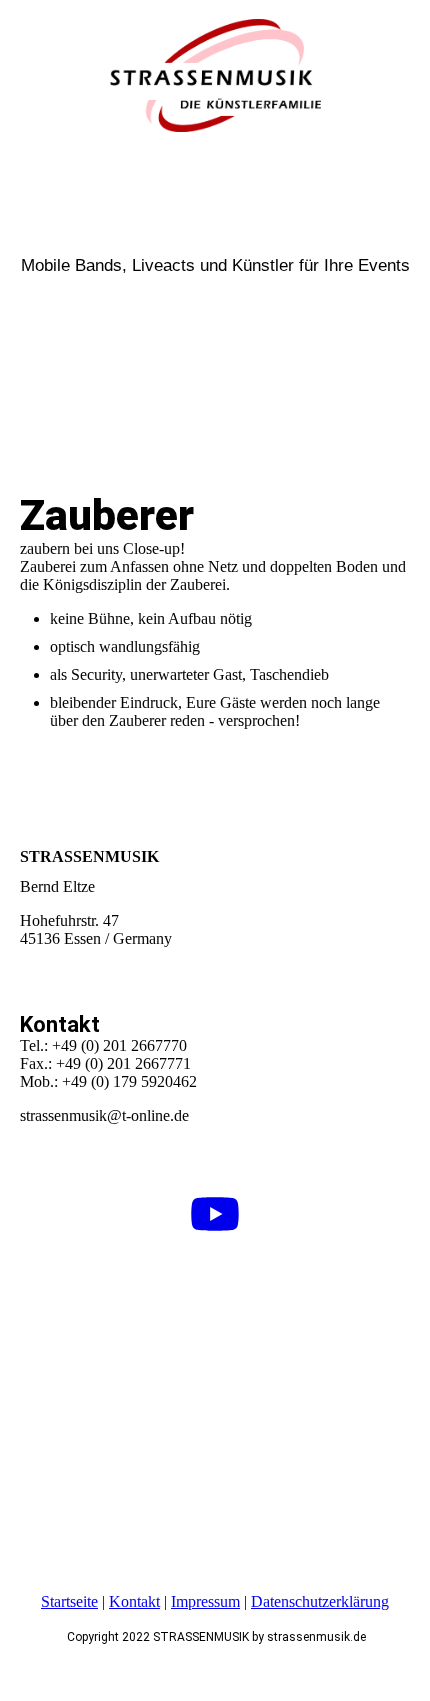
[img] (214, 75)
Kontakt (134, 1601)
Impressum (205, 1601)
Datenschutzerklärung (320, 1601)
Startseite (69, 1601)
